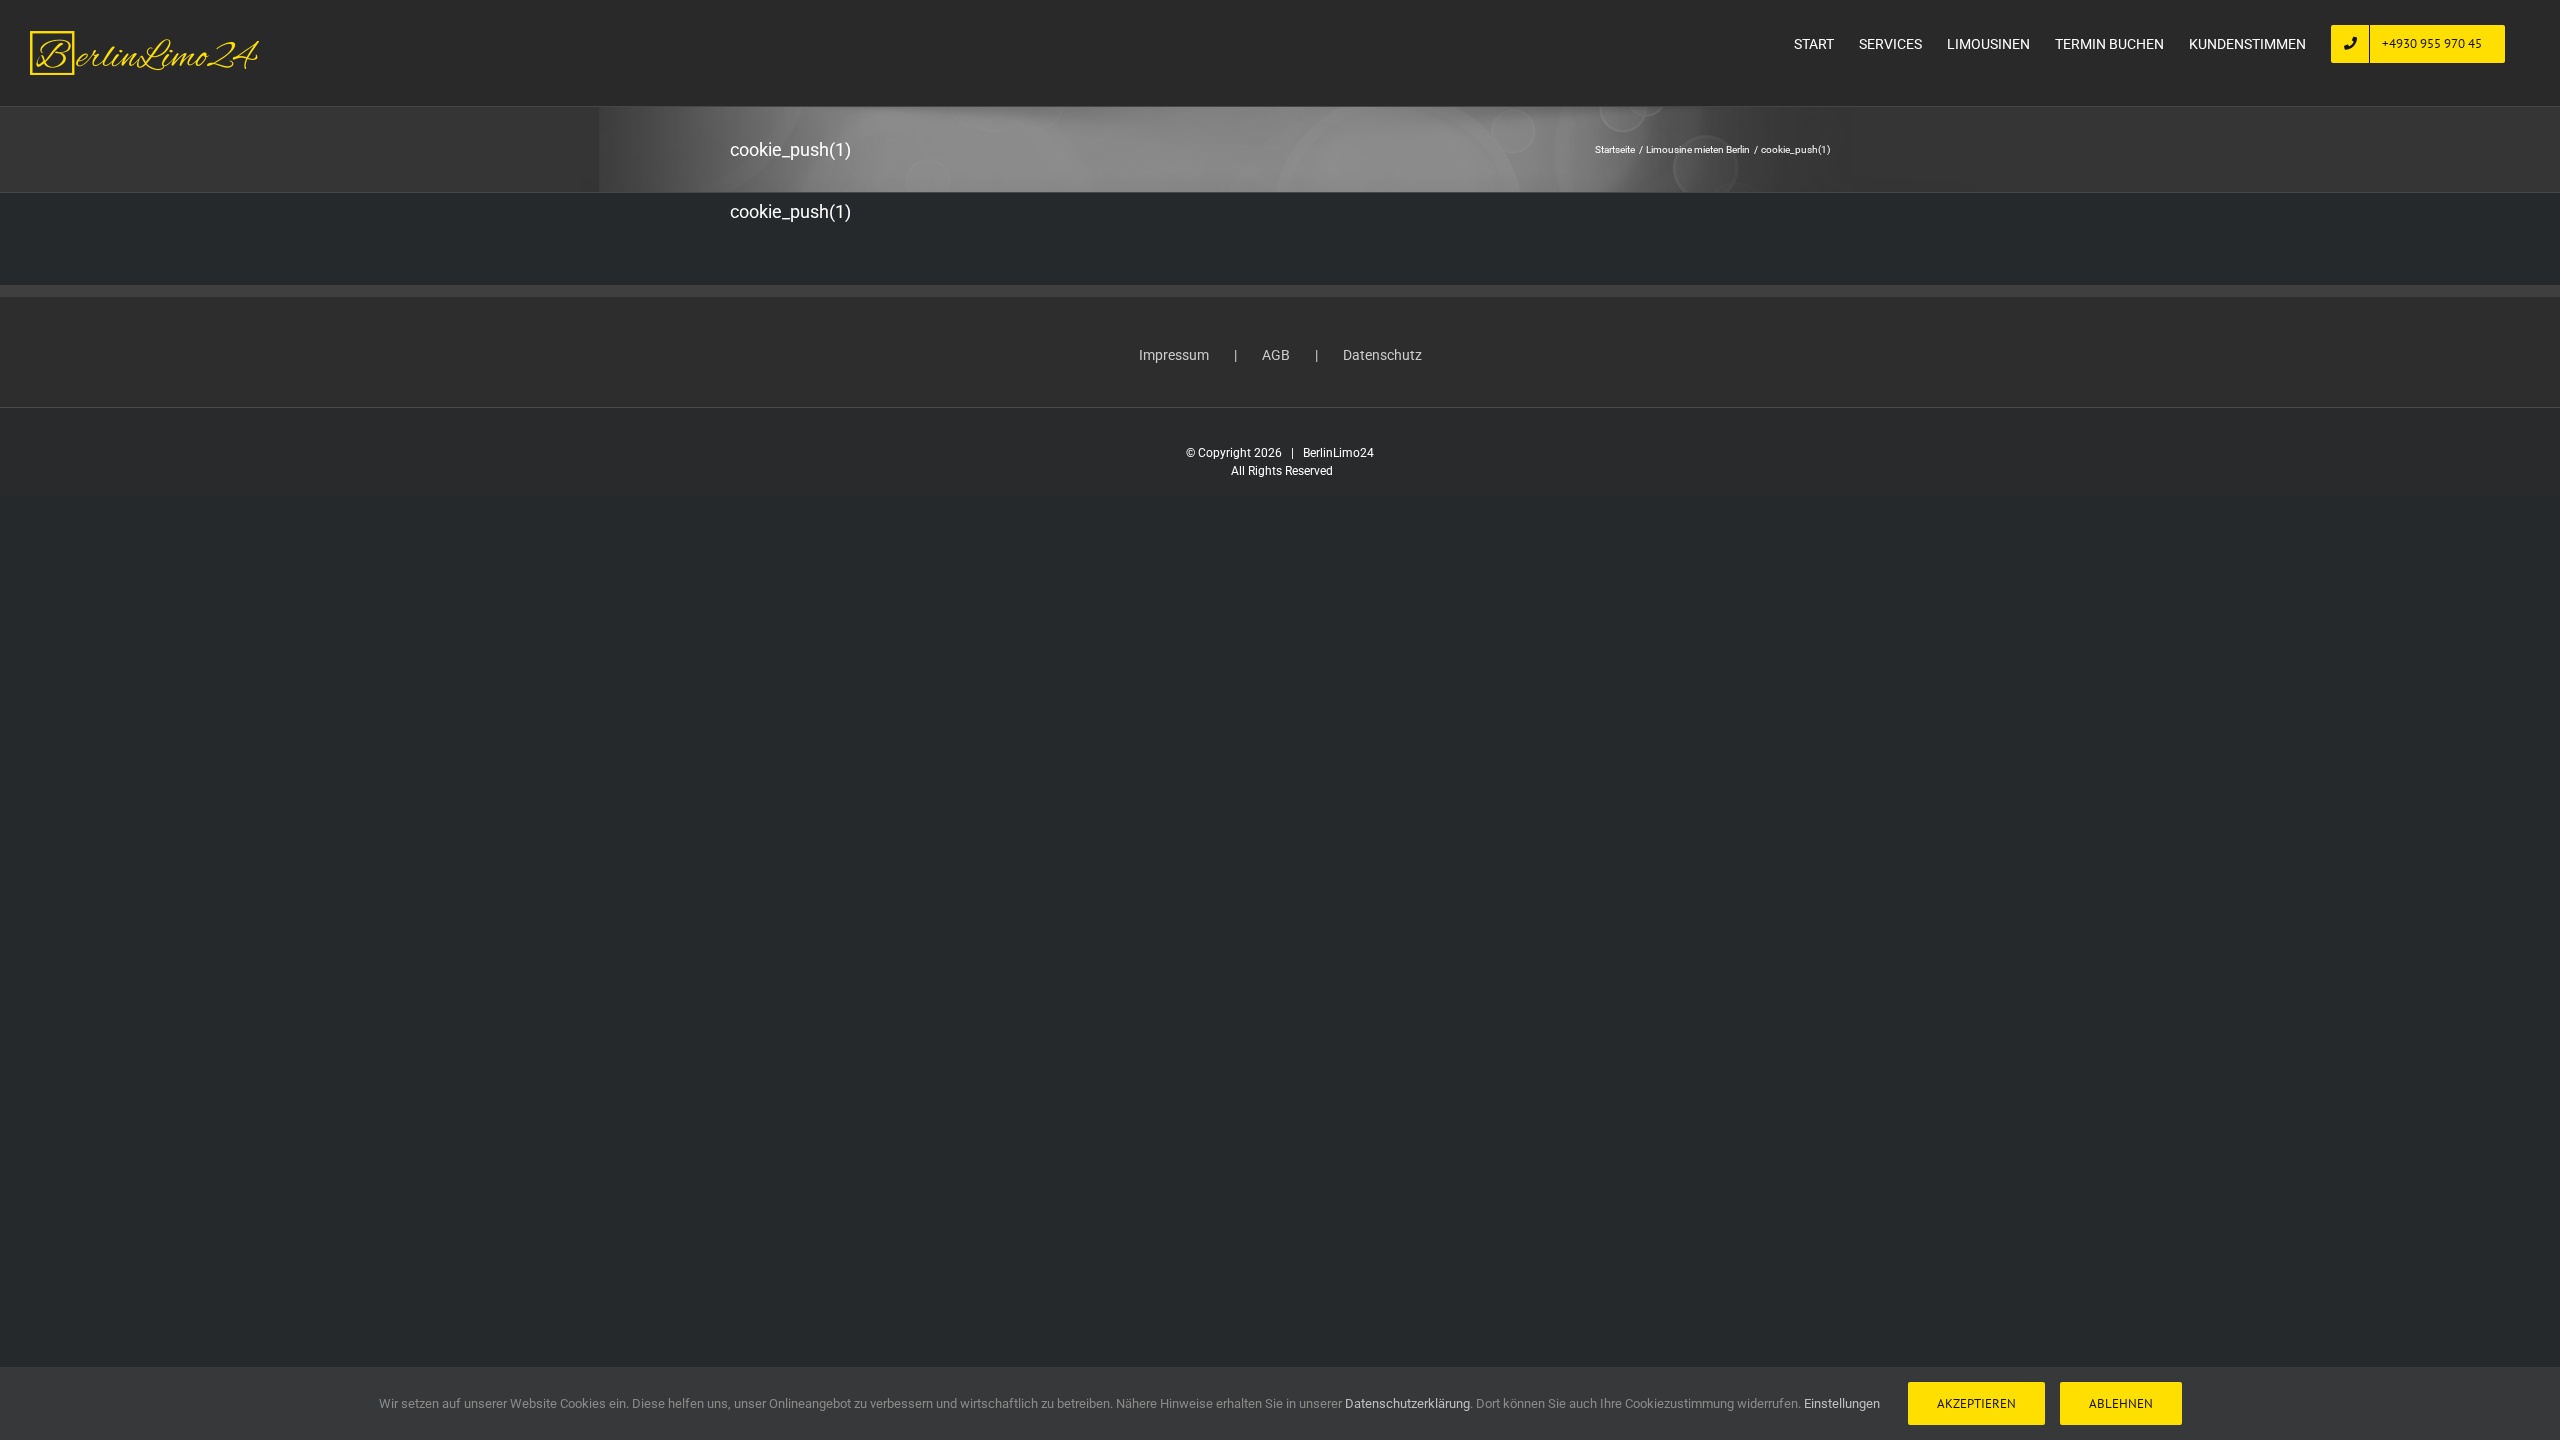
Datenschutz (1382, 355)
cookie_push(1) (790, 211)
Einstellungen (1843, 1403)
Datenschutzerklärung (1407, 1403)
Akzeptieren (1976, 1403)
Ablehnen (2121, 1403)
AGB (1276, 355)
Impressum (1174, 355)
